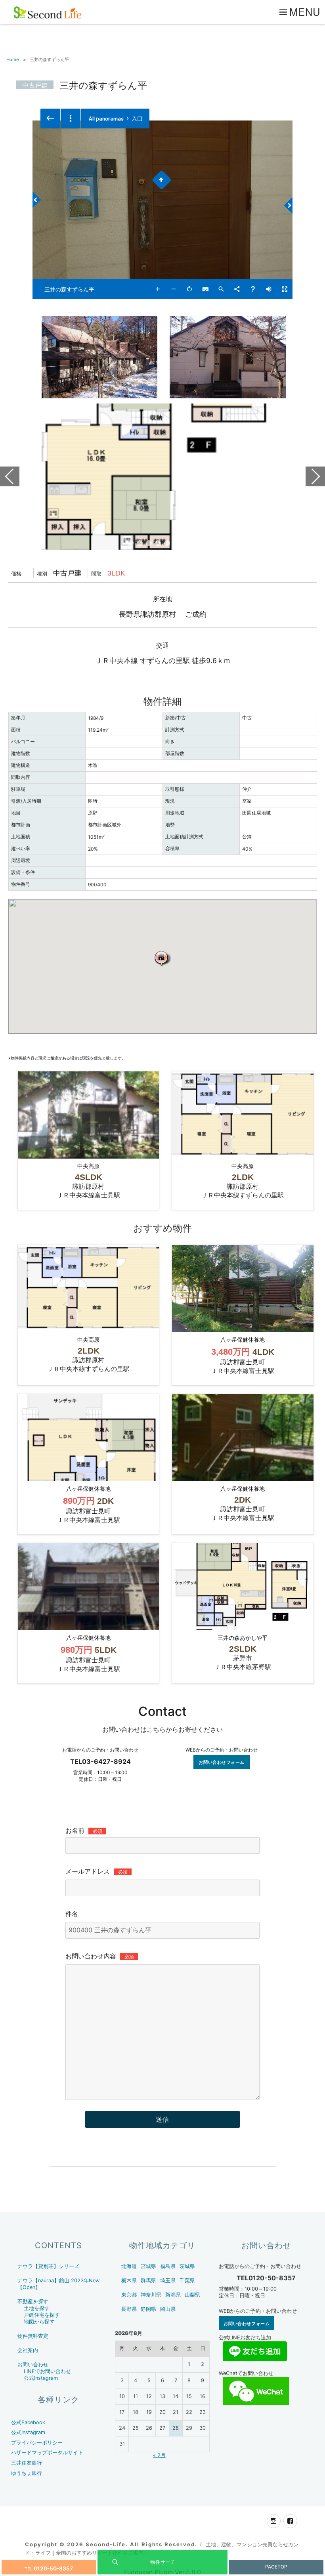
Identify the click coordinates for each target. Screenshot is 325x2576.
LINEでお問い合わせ (47, 2371)
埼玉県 (168, 2281)
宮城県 (148, 2266)
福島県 (168, 2266)
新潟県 (173, 2295)
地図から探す (39, 2322)
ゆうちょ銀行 (27, 2473)
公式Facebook (28, 2422)
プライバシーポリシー (37, 2443)
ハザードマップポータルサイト (47, 2453)
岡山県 (168, 2309)
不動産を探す (33, 2302)
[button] (162, 958)
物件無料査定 (33, 2336)
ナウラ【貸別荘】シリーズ (48, 2266)
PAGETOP (276, 2567)
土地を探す (37, 2308)
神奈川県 (151, 2295)
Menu (305, 11)
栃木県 (129, 2281)
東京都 (129, 2295)
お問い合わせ (33, 2365)
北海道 (129, 2266)
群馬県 (148, 2281)
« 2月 (159, 2455)
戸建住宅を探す (42, 2315)
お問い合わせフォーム (222, 1762)
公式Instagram (41, 2378)
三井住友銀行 (27, 2463)
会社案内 (28, 2350)
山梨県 (192, 2295)
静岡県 (148, 2309)
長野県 (129, 2309)
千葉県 (187, 2281)
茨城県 (187, 2266)
